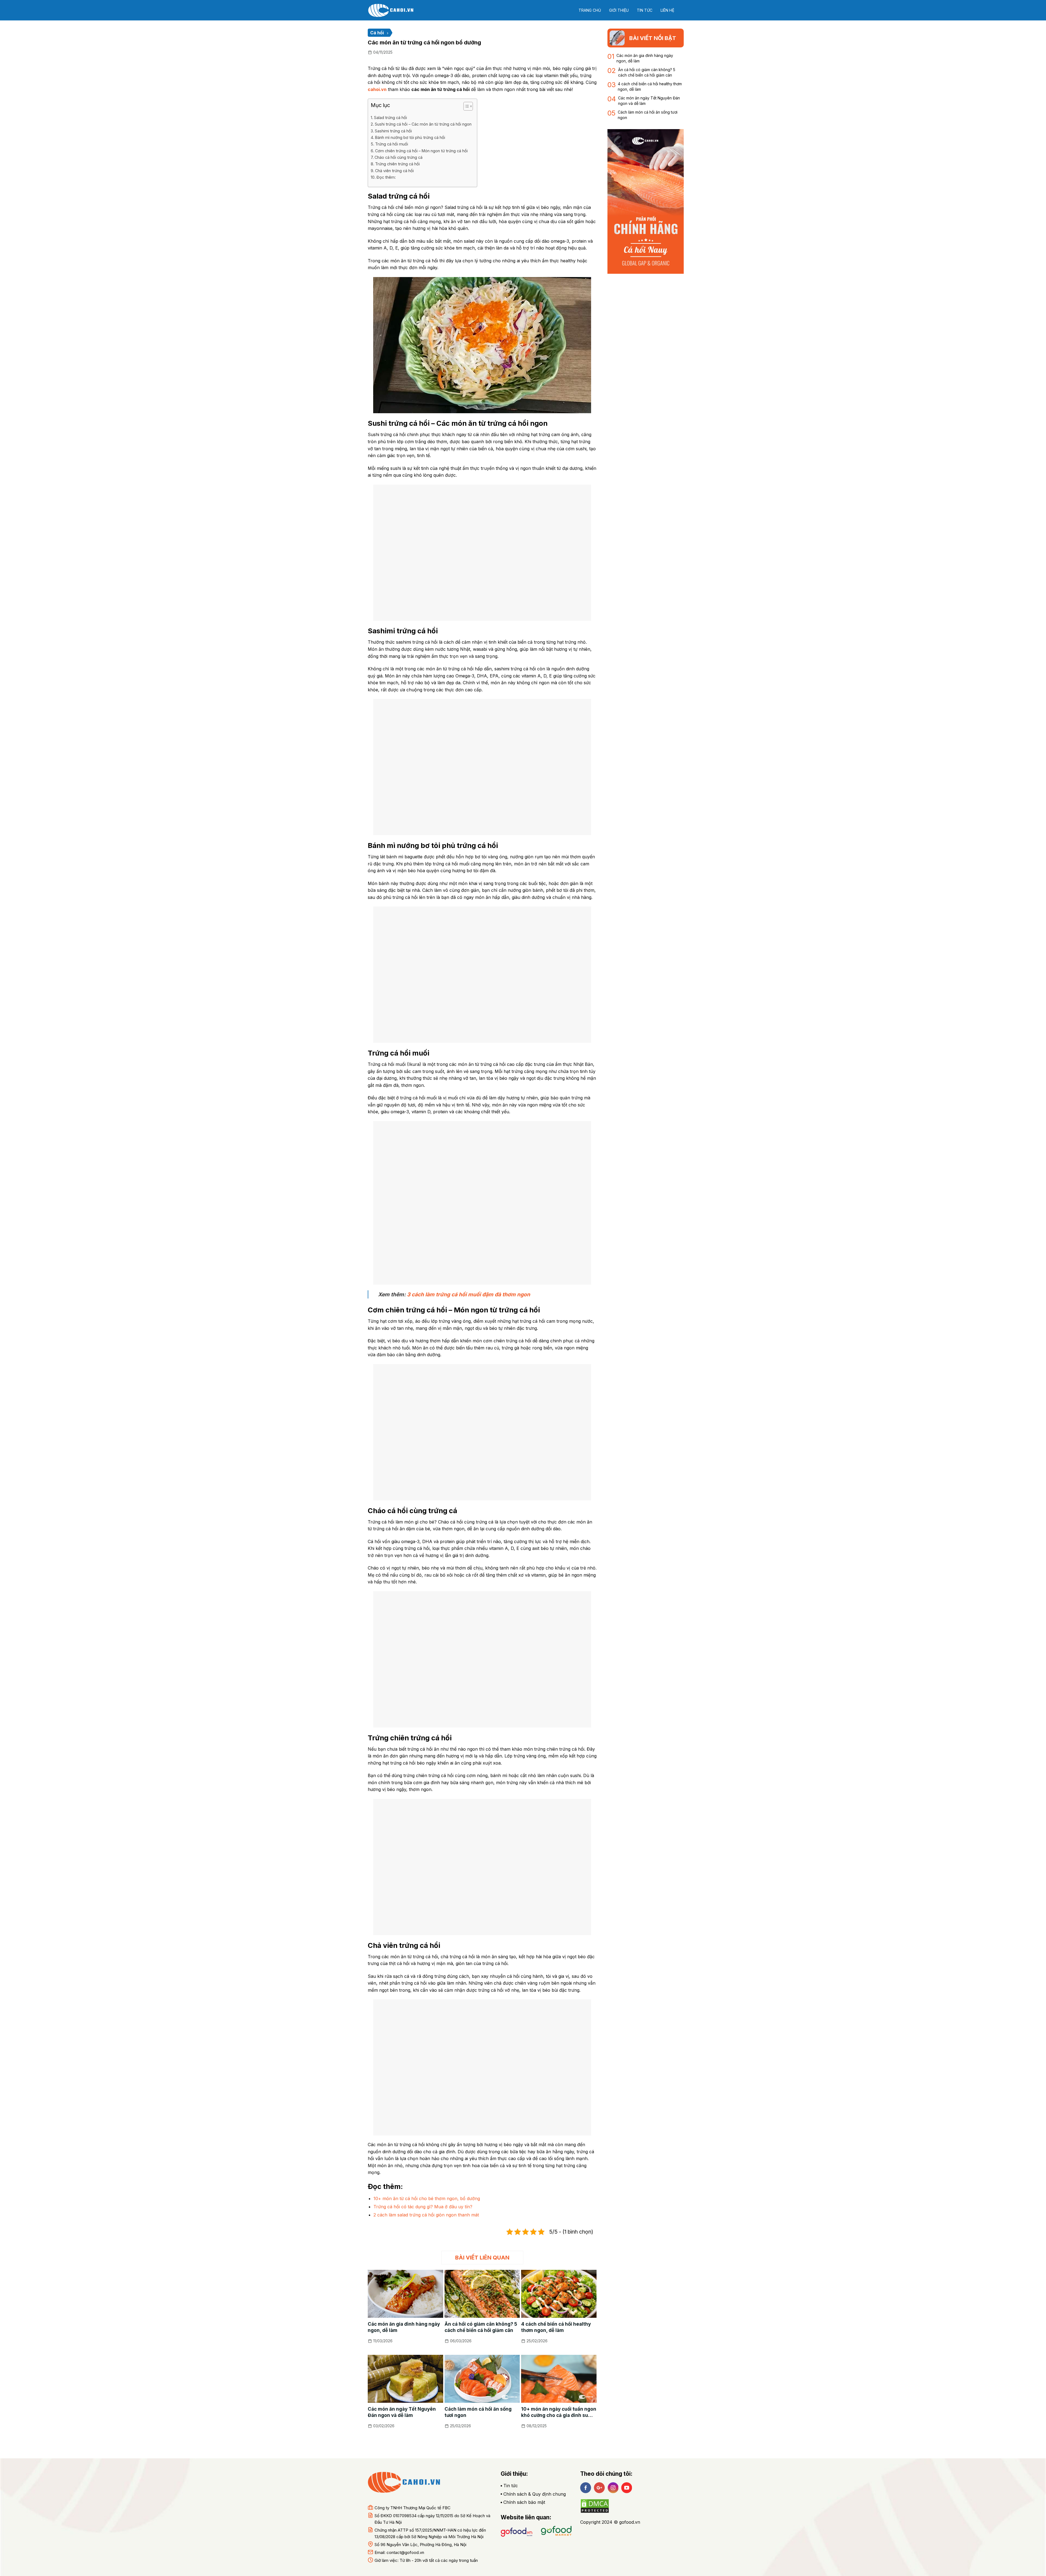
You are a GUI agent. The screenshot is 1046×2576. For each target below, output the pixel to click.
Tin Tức (645, 10)
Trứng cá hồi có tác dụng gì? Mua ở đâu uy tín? (423, 2207)
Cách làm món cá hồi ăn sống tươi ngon (478, 2412)
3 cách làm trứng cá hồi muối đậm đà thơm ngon (469, 1294)
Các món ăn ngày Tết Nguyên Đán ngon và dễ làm (402, 2412)
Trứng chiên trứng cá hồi (397, 164)
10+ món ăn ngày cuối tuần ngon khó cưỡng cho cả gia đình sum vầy (559, 2412)
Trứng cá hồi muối (392, 144)
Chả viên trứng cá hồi (394, 171)
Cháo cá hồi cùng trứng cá (399, 157)
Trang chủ (590, 10)
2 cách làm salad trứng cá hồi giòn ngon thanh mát (426, 2215)
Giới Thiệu (619, 10)
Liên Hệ (667, 10)
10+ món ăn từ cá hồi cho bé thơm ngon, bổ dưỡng (427, 2198)
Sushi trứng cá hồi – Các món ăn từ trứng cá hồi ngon (423, 124)
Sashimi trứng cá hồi (393, 131)
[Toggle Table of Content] (465, 106)
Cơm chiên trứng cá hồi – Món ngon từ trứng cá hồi (421, 151)
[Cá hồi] (395, 10)
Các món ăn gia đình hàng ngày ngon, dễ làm (404, 2327)
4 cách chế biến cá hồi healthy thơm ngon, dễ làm (556, 2327)
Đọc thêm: (386, 177)
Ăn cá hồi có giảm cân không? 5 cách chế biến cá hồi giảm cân (481, 2327)
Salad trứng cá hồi (390, 118)
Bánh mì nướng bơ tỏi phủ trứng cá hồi (410, 137)
